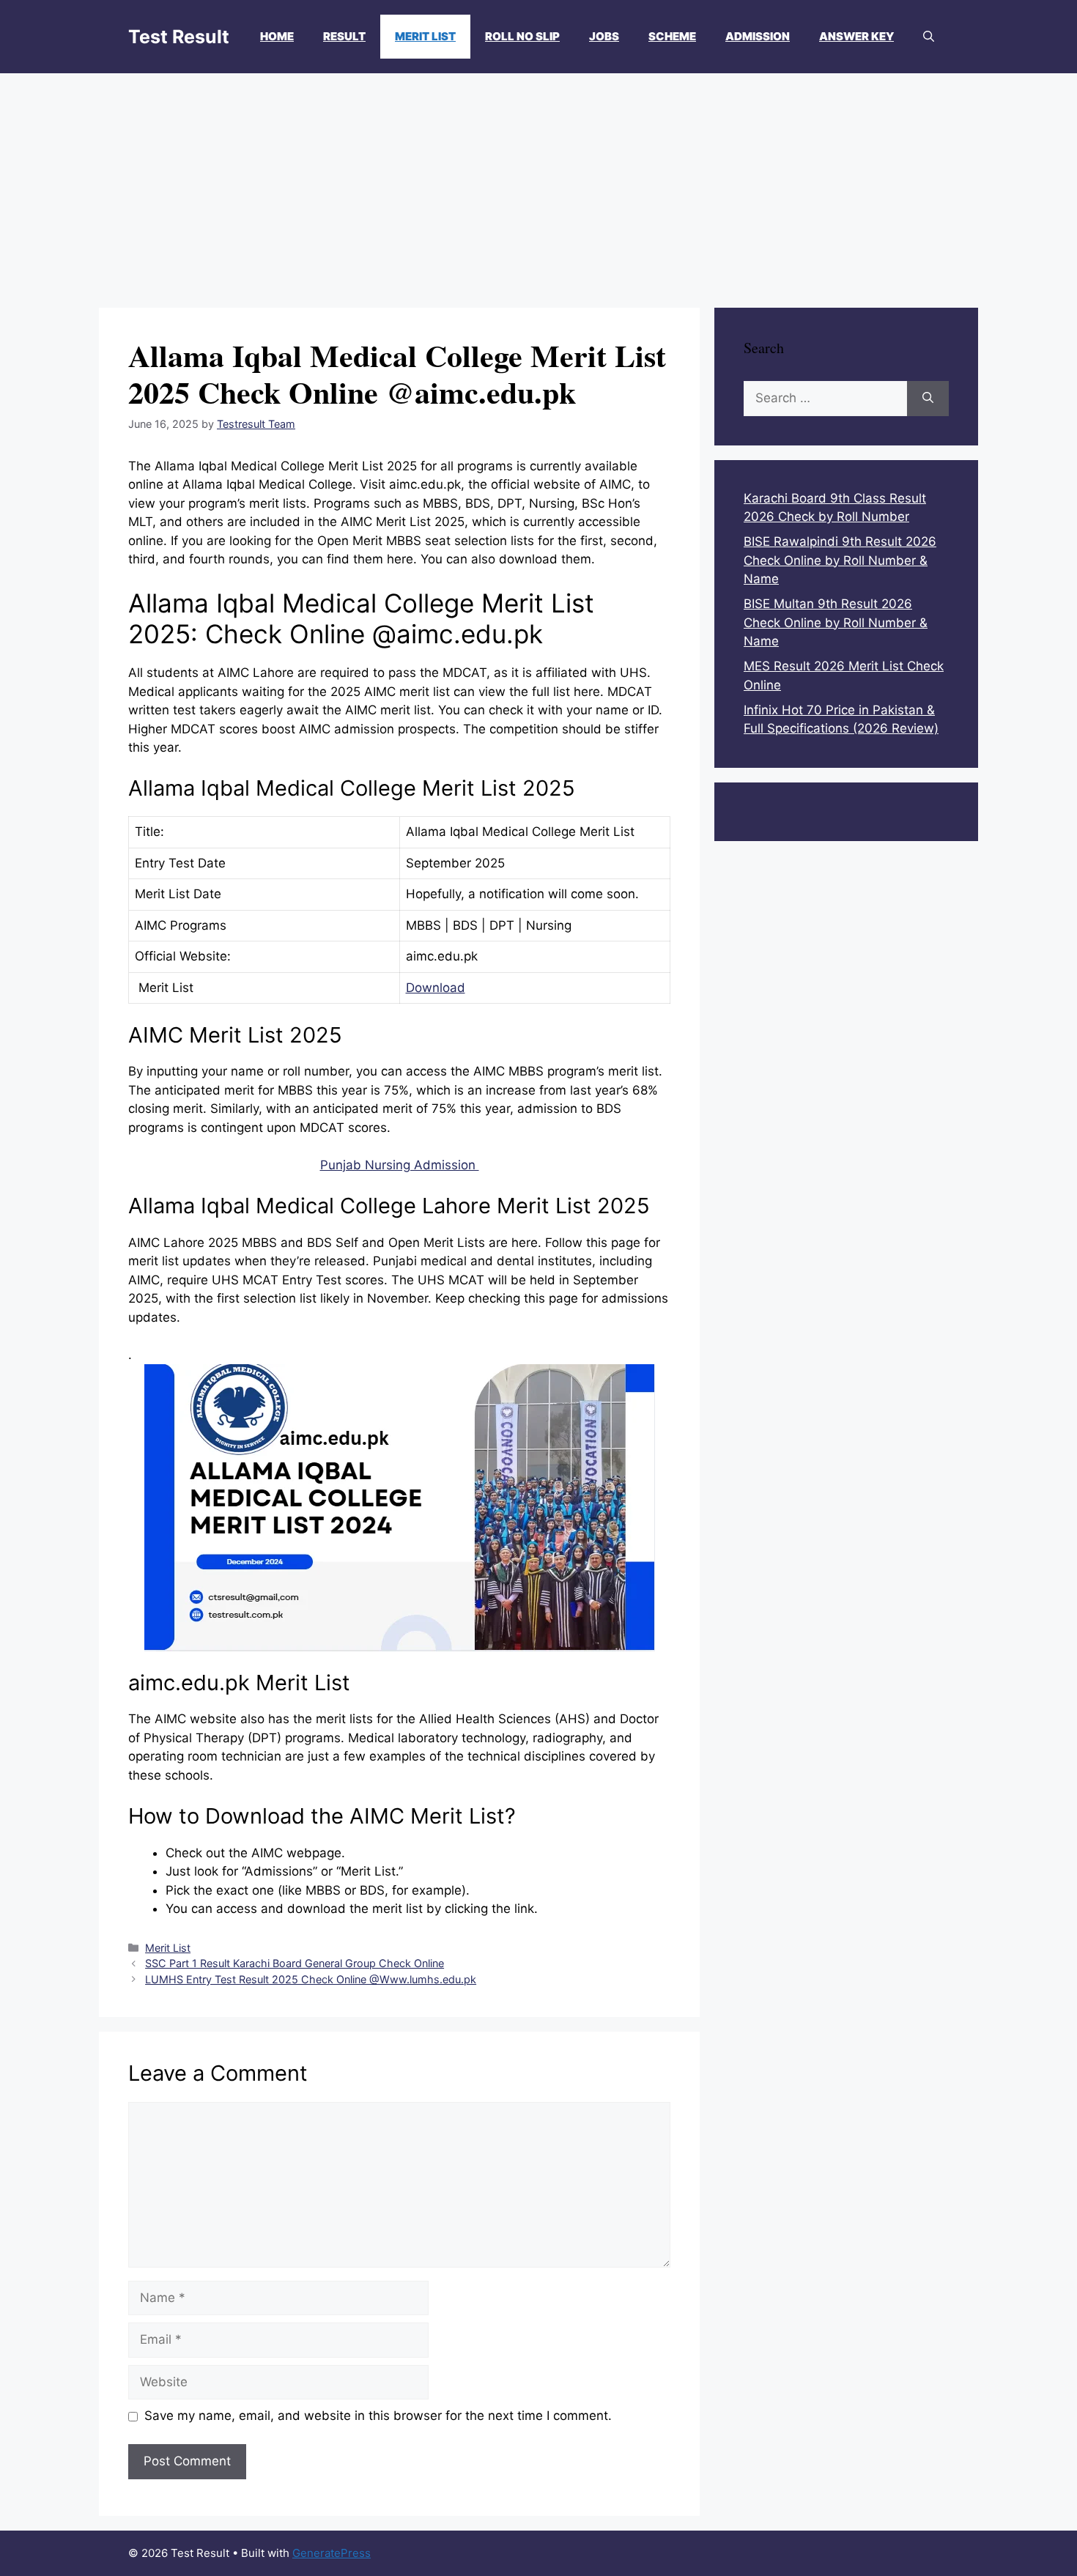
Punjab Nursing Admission (400, 1165)
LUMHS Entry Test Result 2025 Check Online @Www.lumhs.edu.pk (311, 1979)
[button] (929, 37)
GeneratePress (332, 2553)
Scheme (672, 36)
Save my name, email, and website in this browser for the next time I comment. (378, 2416)
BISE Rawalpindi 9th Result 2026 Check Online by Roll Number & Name (840, 560)
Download (436, 988)
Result (344, 36)
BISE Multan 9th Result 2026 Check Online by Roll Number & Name (836, 622)
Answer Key (856, 36)
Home (277, 36)
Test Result (179, 37)
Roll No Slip (522, 36)
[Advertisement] (538, 183)
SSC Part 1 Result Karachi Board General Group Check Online (295, 1963)
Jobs (604, 36)
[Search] (928, 399)
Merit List (425, 36)
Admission (758, 36)
